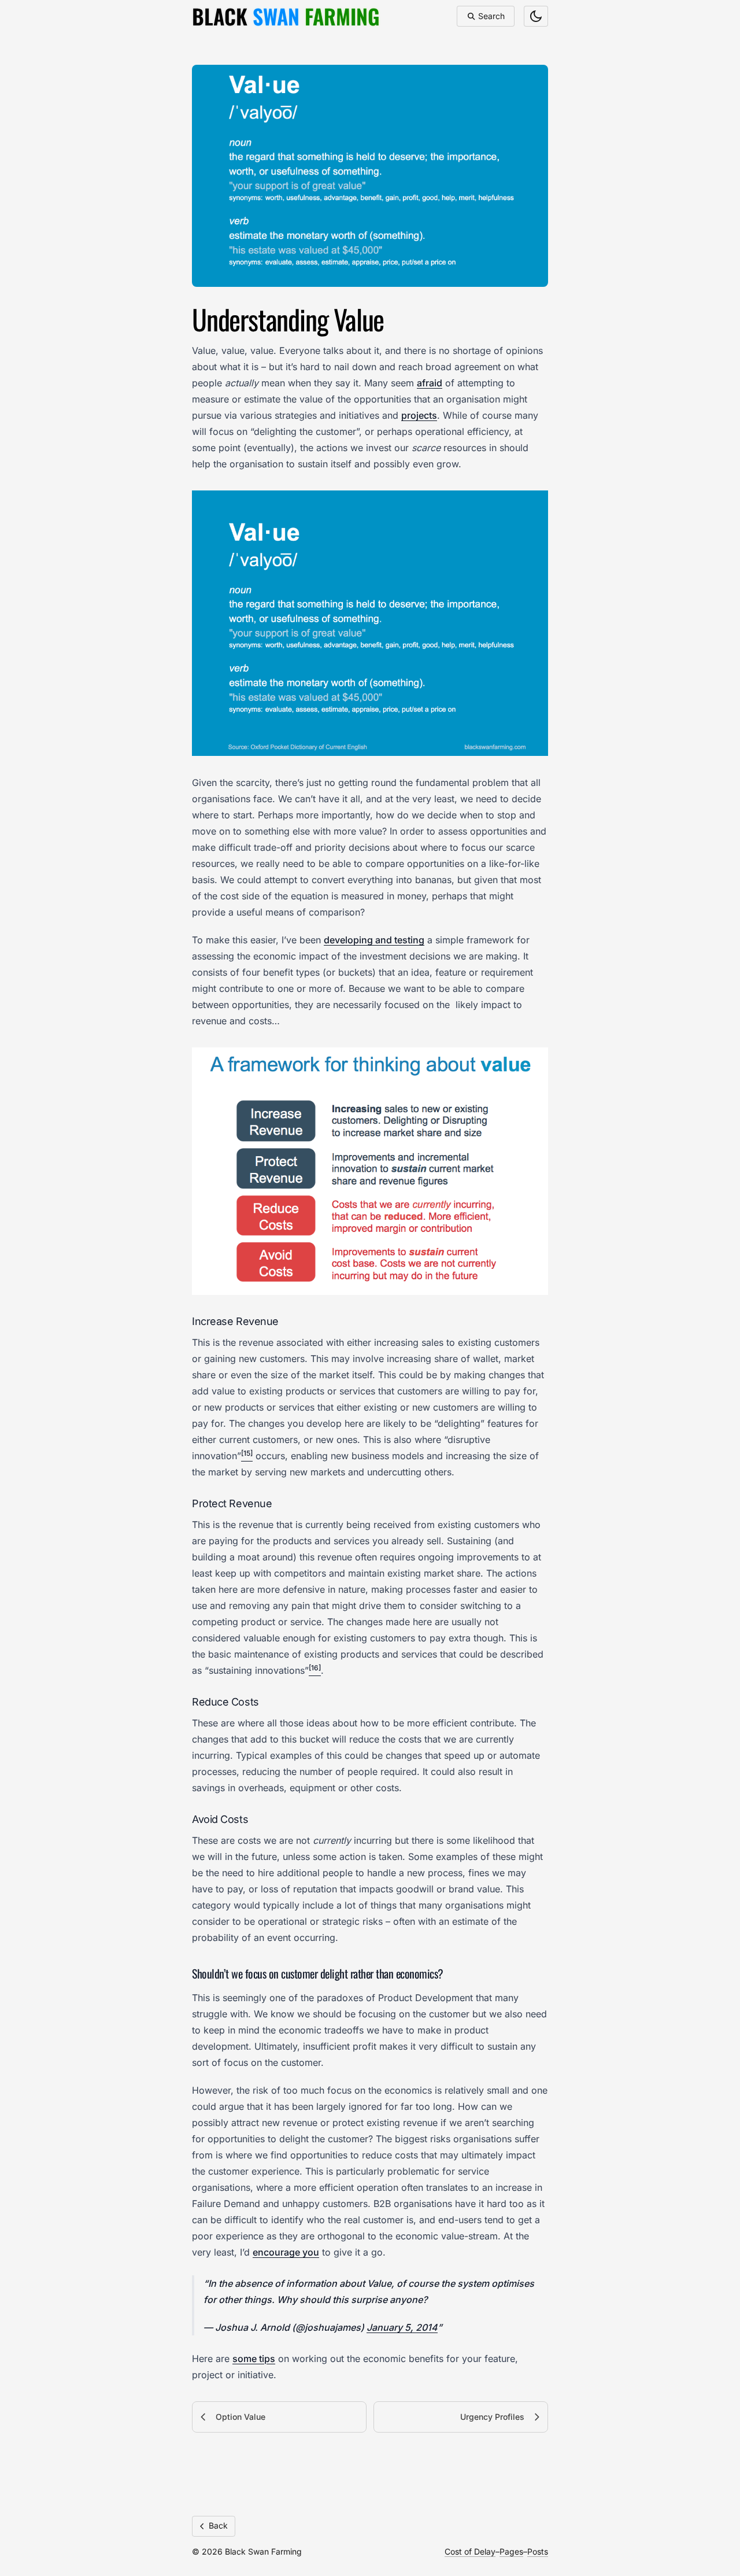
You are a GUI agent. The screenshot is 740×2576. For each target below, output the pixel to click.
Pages (511, 2551)
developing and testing (374, 940)
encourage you (286, 2252)
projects (419, 415)
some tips (254, 2359)
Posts (538, 2551)
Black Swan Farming (263, 2551)
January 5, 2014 (402, 2327)
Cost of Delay (470, 2551)
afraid (430, 383)
